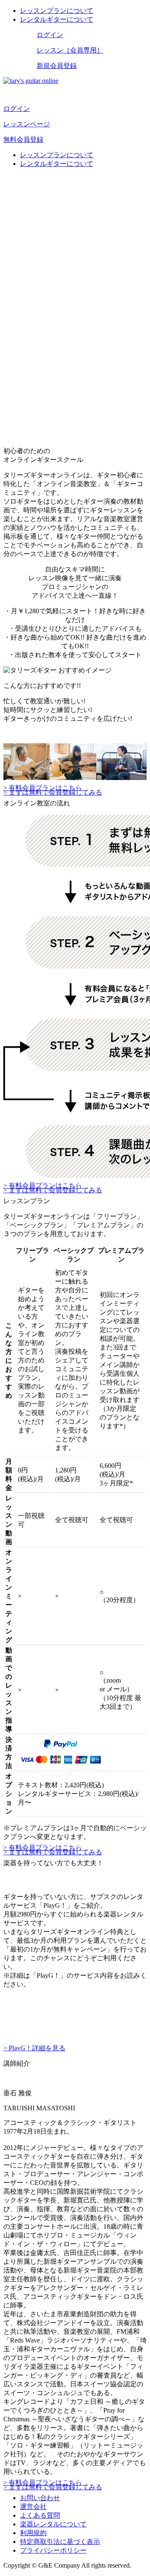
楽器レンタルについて (53, 2524)
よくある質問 (40, 2515)
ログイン (50, 35)
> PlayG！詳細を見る (34, 2048)
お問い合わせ (40, 2498)
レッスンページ (27, 124)
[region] (75, 215)
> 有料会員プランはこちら (43, 788)
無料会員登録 (23, 139)
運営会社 (33, 2507)
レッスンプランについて (57, 11)
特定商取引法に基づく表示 (60, 2542)
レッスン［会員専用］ (70, 50)
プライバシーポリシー (53, 2550)
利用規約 (33, 2533)
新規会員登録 (57, 66)
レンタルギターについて (57, 19)
